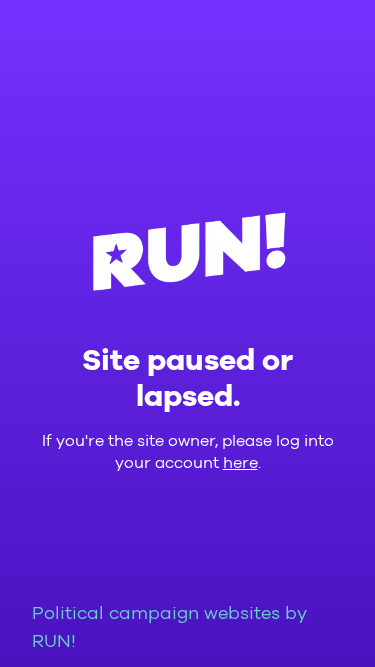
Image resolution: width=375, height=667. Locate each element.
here (240, 463)
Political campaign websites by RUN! (169, 628)
